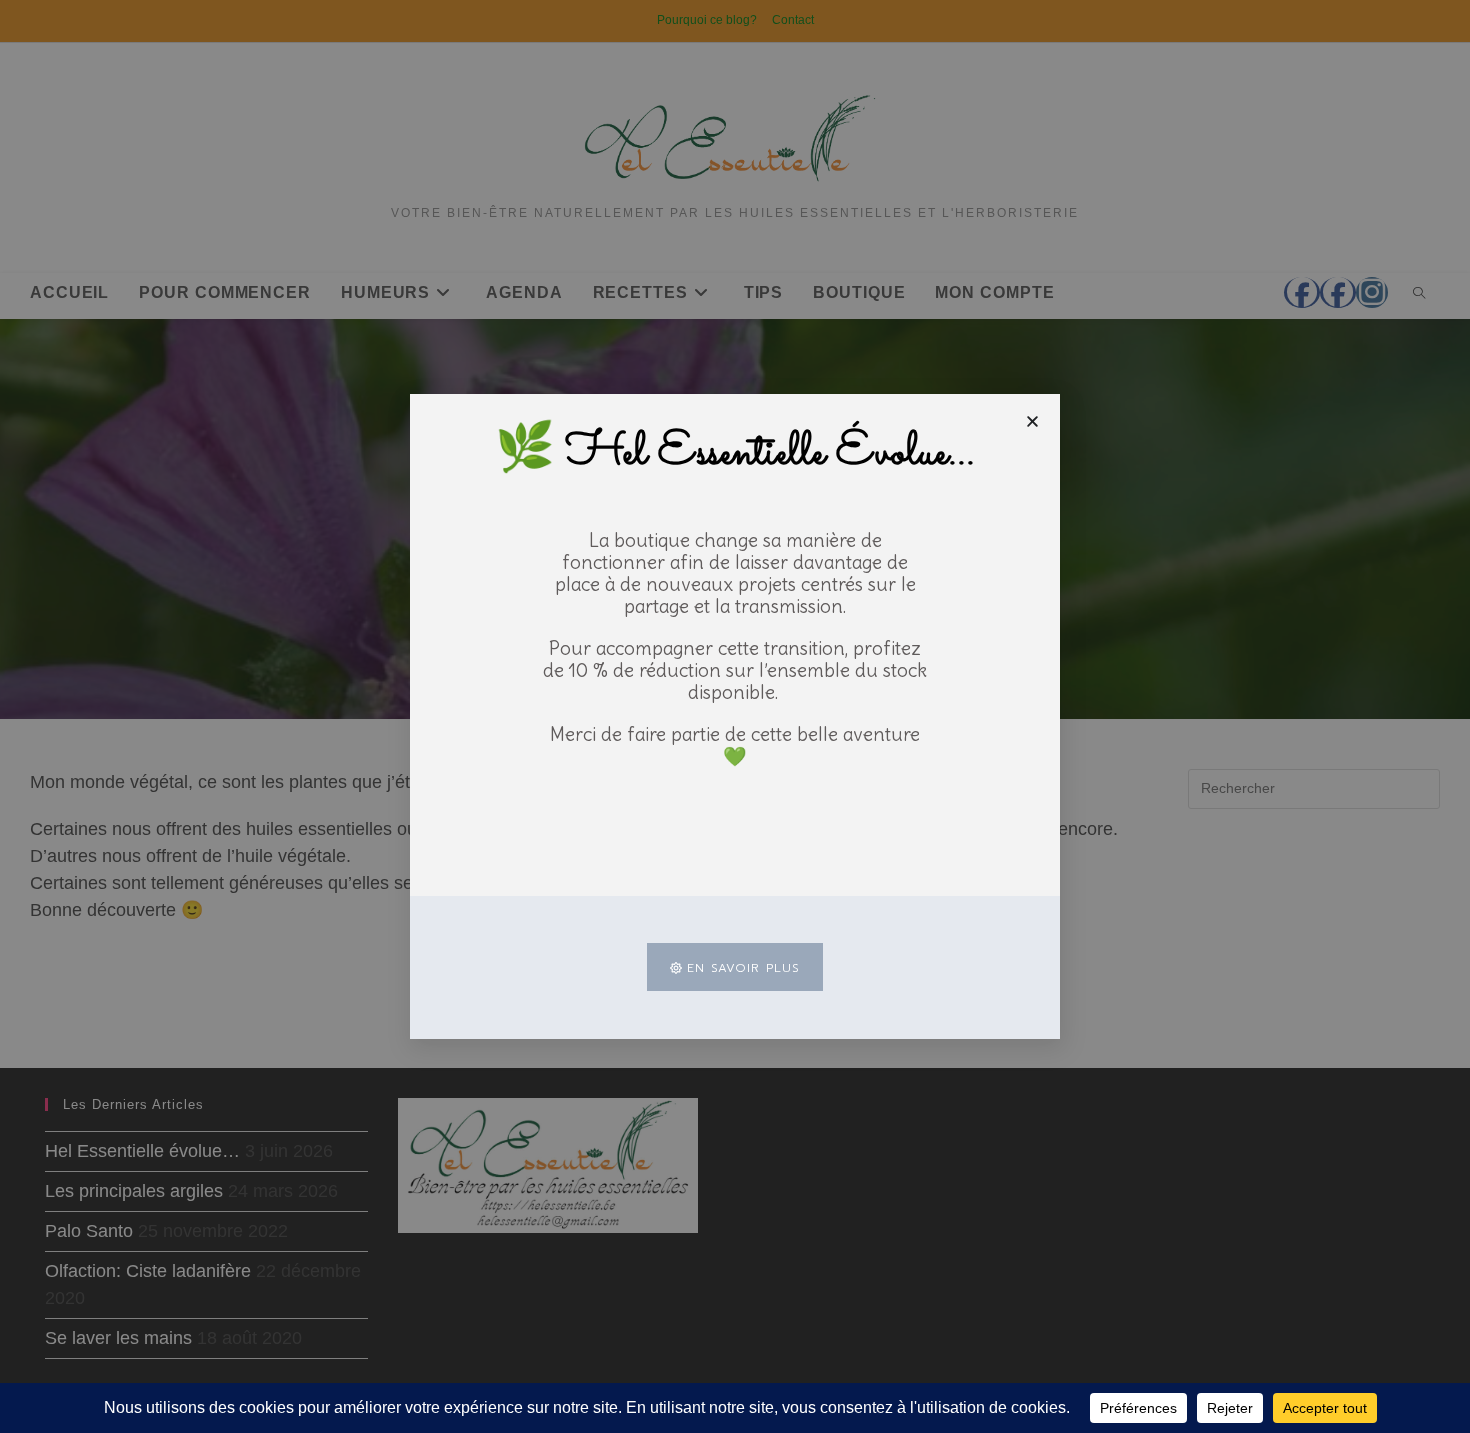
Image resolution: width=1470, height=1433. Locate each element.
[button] (1032, 421)
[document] (735, 716)
